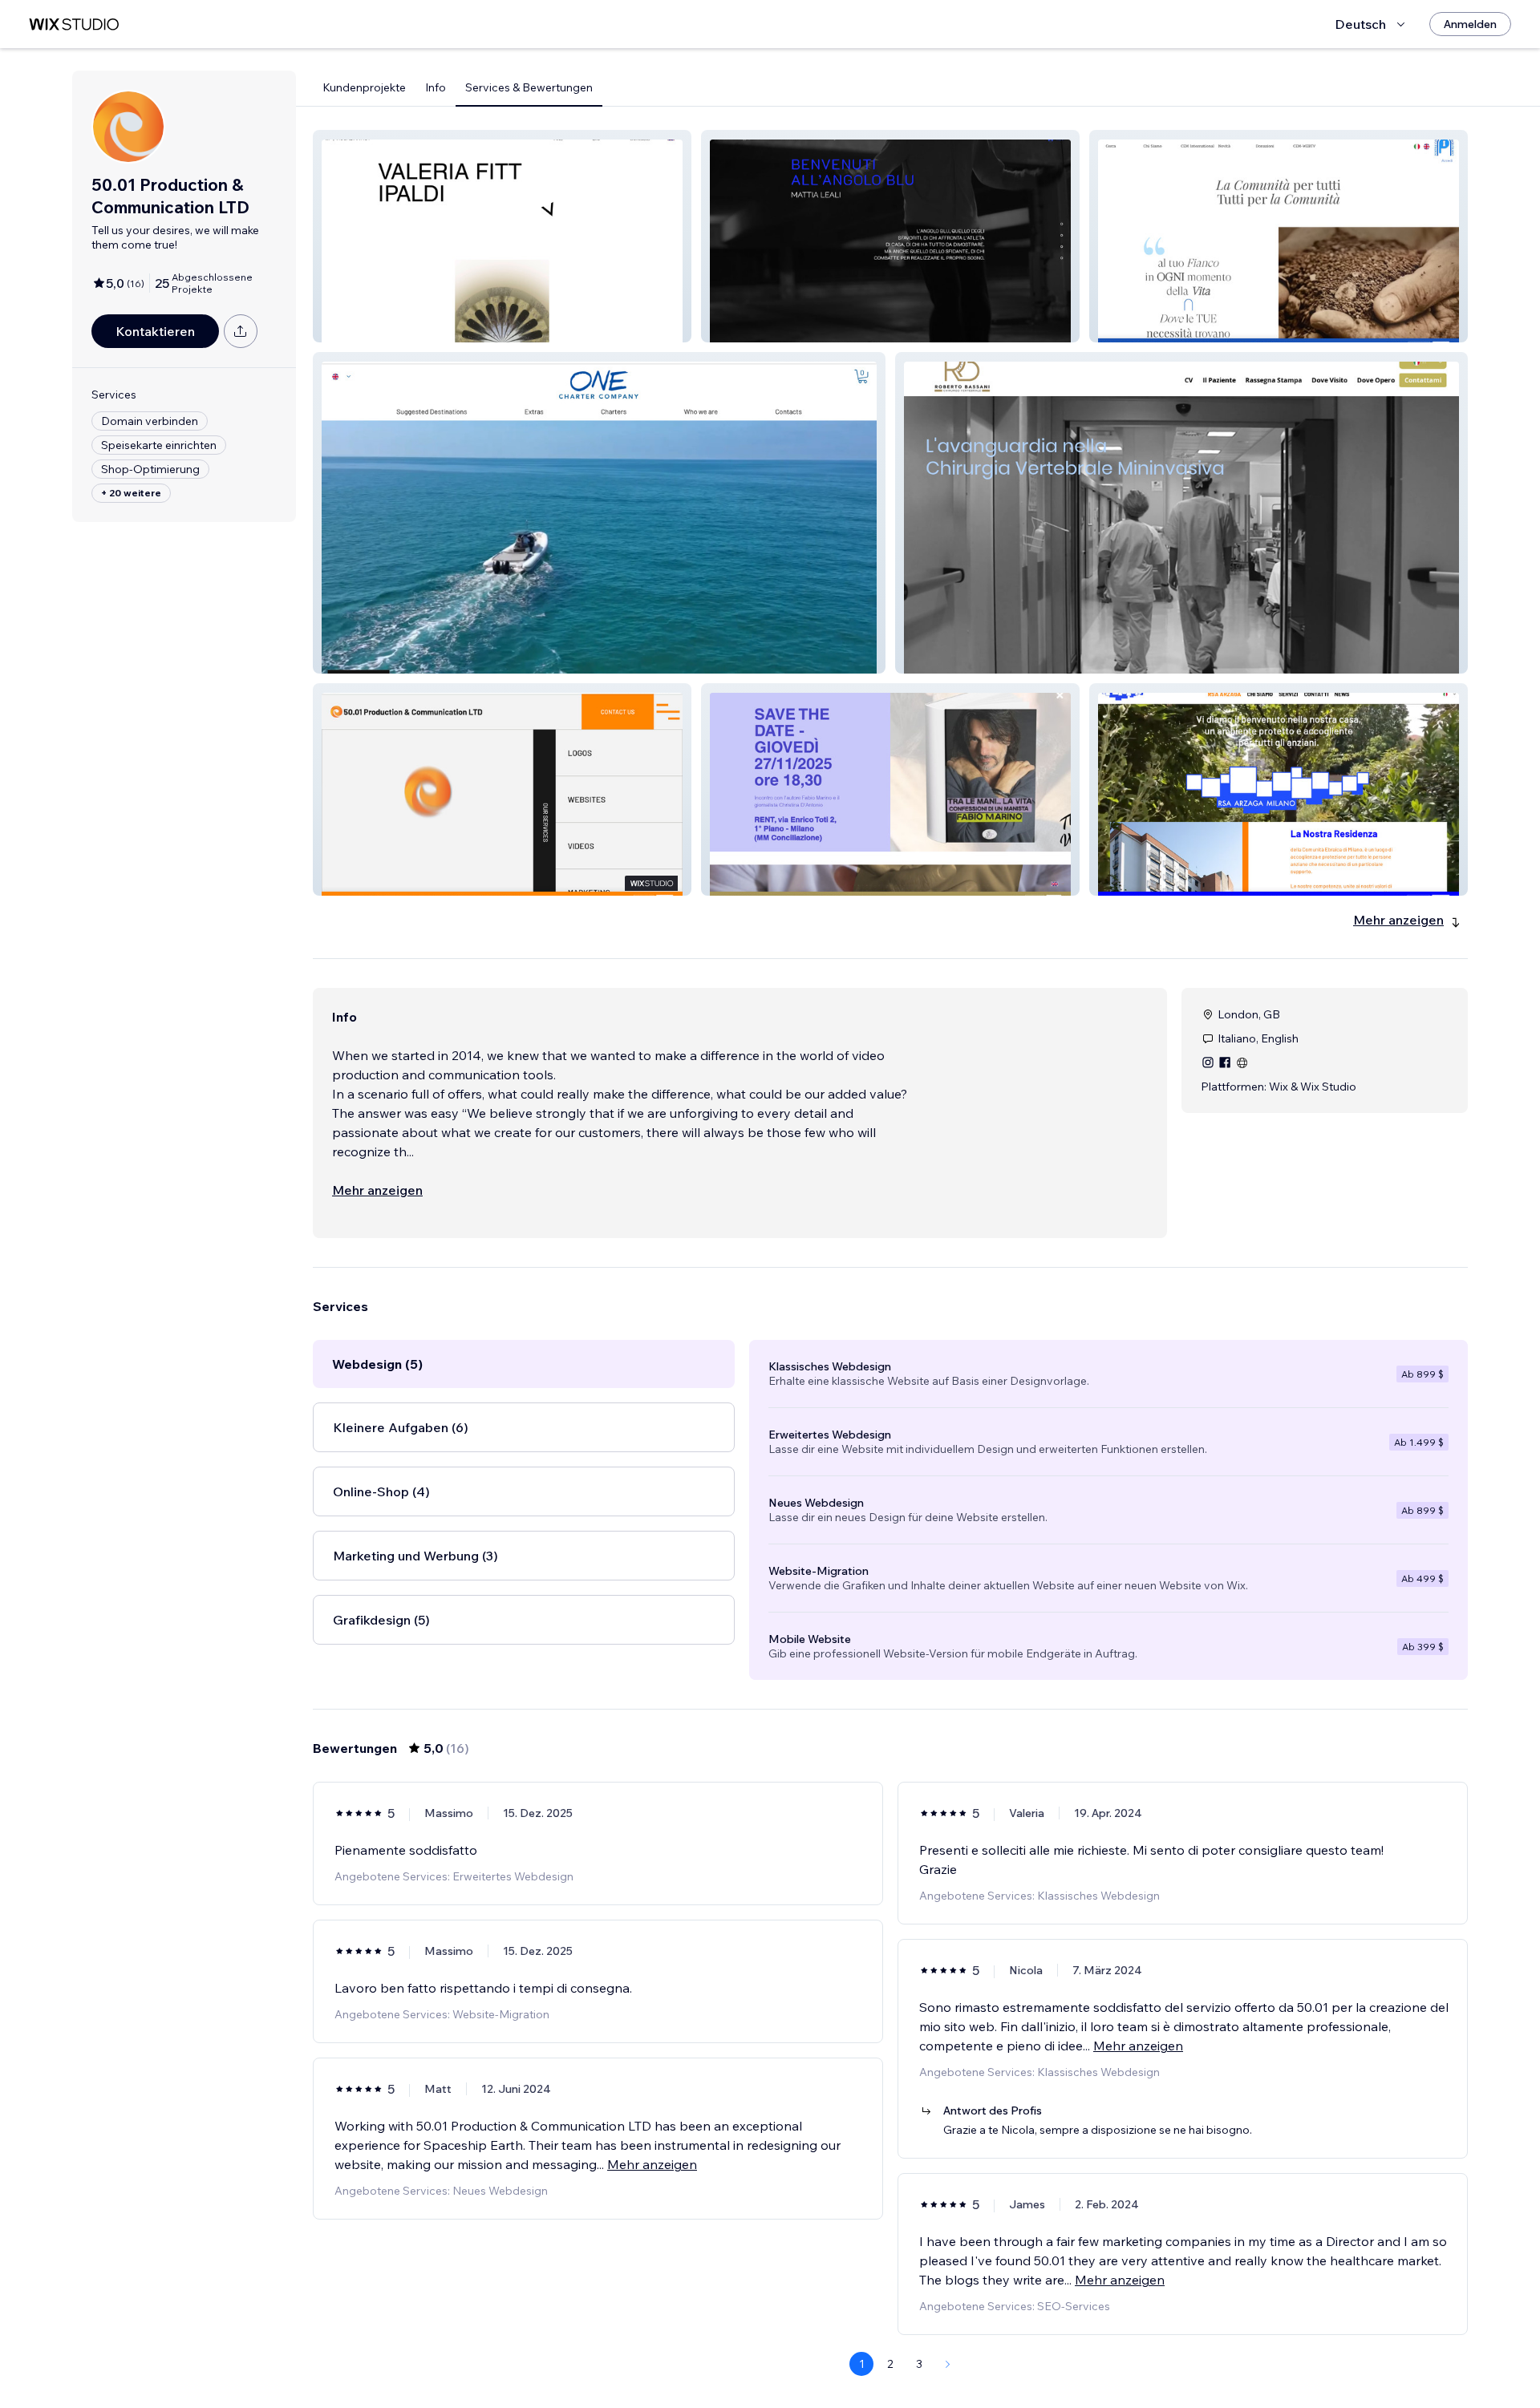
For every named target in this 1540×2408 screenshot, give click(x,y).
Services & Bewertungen (529, 87)
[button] (502, 236)
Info (436, 87)
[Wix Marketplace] (74, 24)
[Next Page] (948, 2364)
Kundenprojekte (364, 87)
